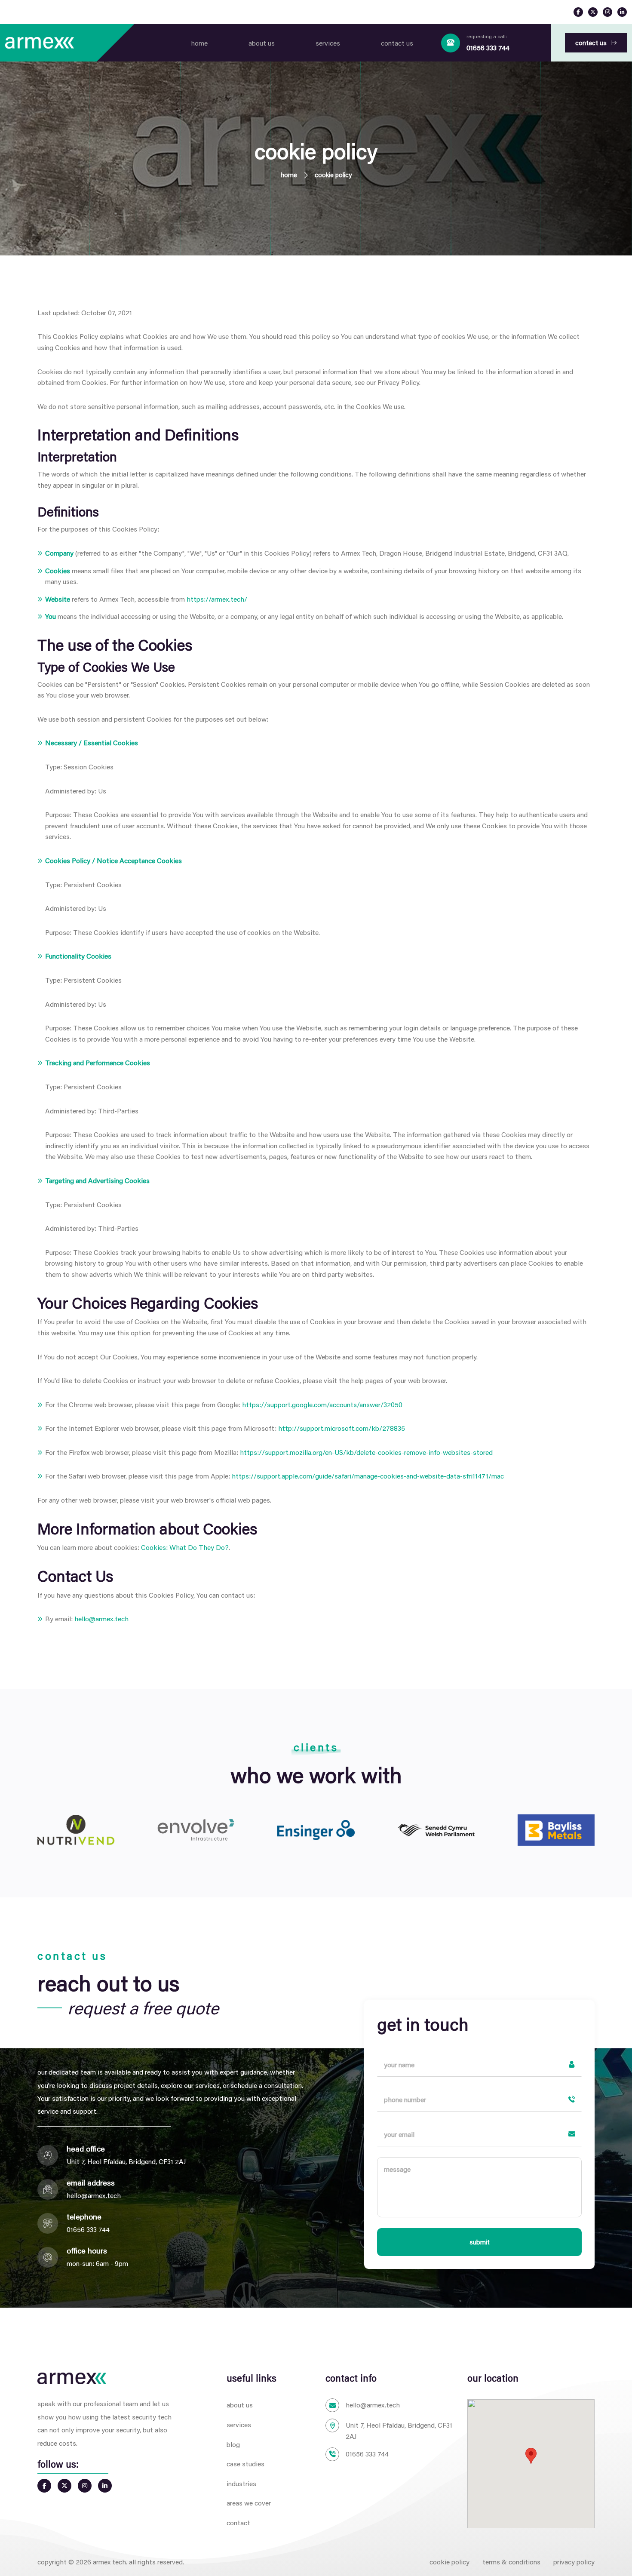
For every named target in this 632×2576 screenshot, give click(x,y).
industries (241, 2483)
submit (480, 2242)
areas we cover (249, 2503)
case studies (245, 2464)
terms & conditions (511, 2562)
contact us (397, 43)
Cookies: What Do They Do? (185, 1547)
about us (262, 43)
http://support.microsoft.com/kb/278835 (342, 1428)
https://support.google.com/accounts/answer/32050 (322, 1404)
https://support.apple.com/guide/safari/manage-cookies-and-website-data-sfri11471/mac (368, 1476)
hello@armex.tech (101, 1618)
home (199, 43)
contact (238, 2522)
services (328, 43)
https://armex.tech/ (217, 599)
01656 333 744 (488, 48)
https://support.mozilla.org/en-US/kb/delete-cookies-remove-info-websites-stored (366, 1452)
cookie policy (449, 2562)
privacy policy (574, 2562)
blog (233, 2444)
